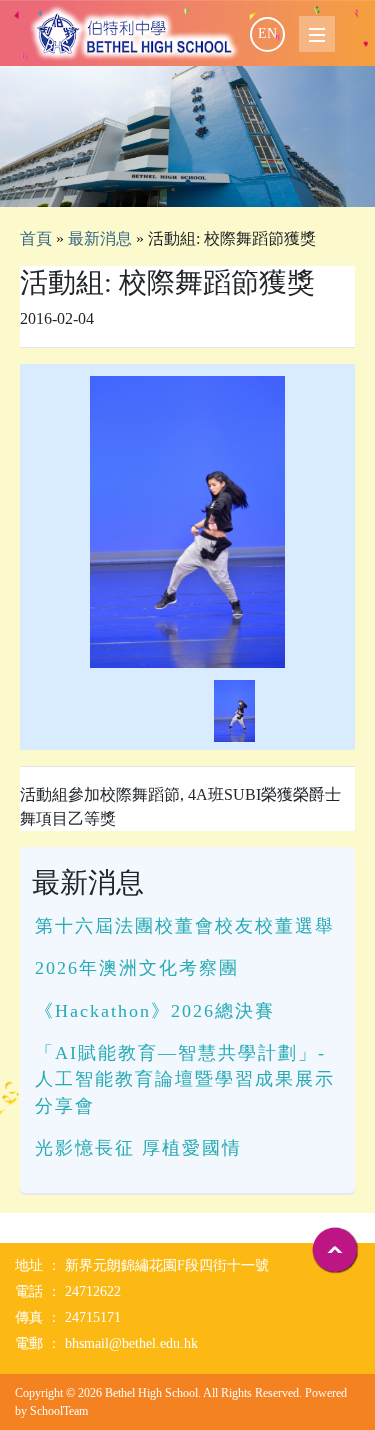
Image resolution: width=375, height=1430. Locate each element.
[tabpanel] (187, 136)
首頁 (36, 238)
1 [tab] (188, 182)
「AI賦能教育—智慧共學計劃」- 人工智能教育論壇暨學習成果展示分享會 (185, 1079)
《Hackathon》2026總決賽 (155, 1011)
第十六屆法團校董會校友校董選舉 (185, 926)
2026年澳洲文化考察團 (137, 968)
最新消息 (100, 238)
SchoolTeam (59, 1411)
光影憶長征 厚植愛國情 (138, 1148)
